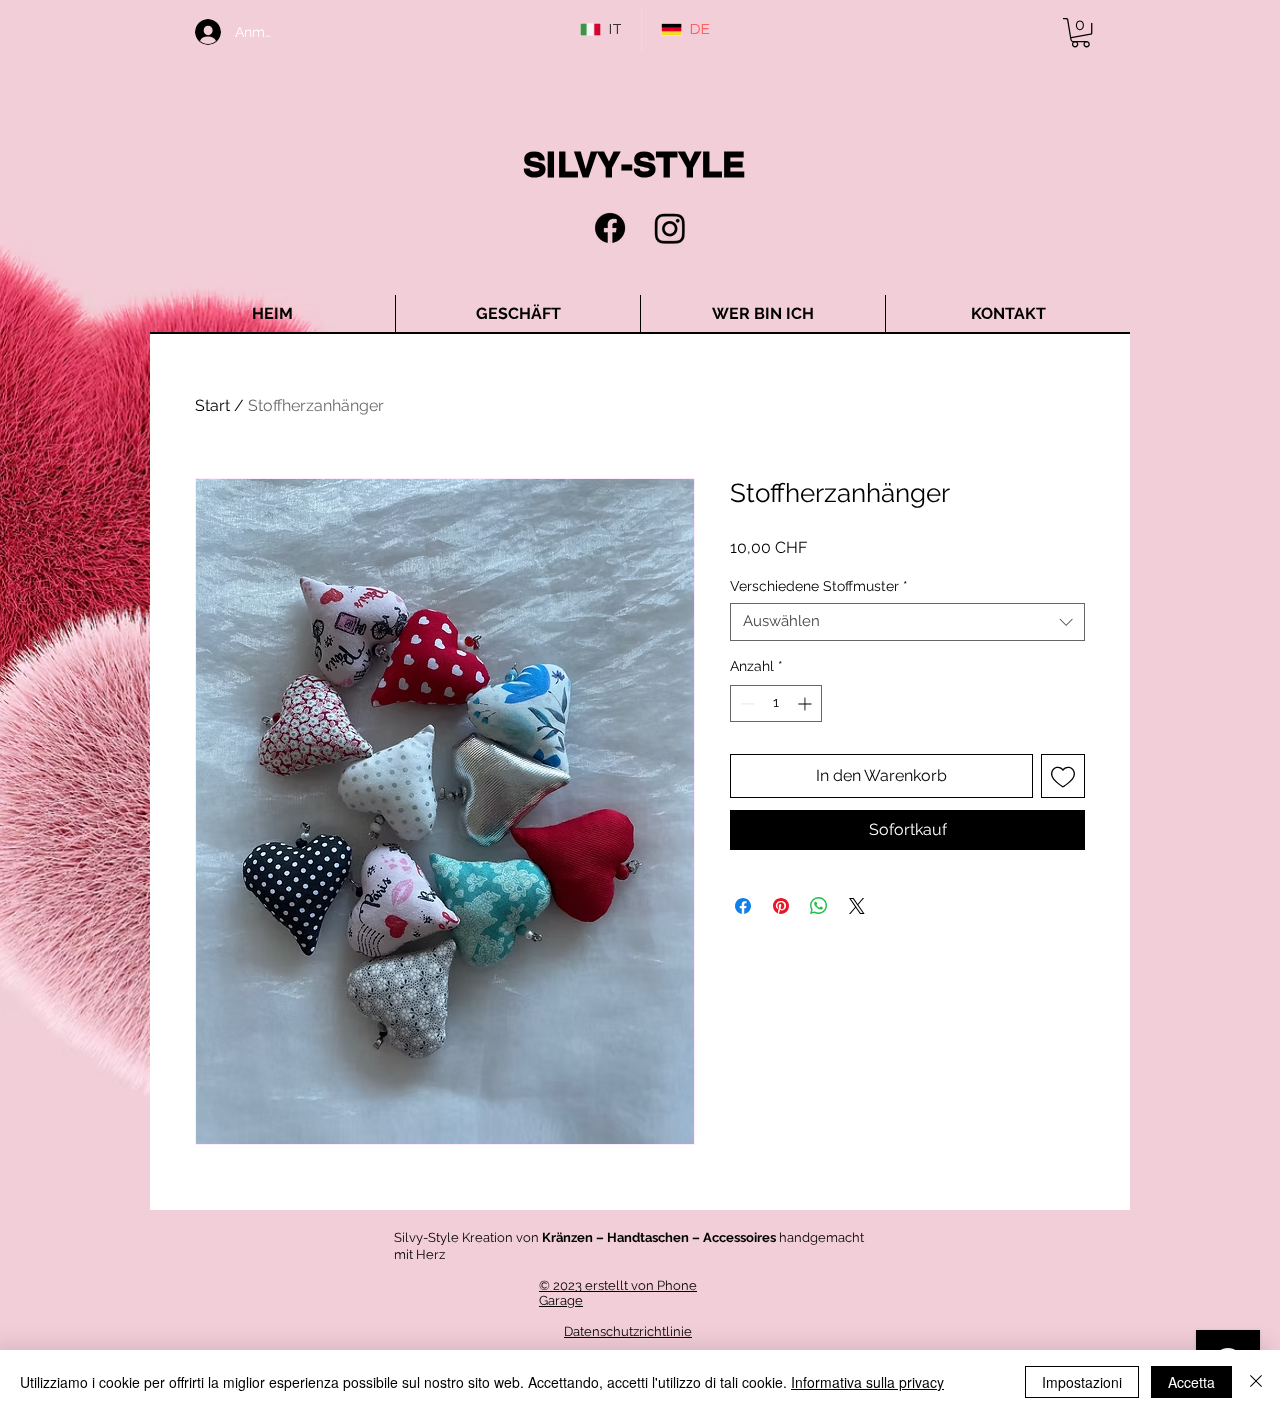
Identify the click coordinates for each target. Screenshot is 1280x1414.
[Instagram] (670, 228)
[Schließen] (1256, 1382)
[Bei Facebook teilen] (743, 906)
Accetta (1191, 1382)
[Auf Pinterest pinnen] (781, 906)
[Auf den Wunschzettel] (1063, 776)
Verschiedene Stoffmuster (819, 586)
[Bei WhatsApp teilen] (819, 906)
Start (212, 405)
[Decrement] (745, 703)
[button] (1080, 32)
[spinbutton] (776, 703)
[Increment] (806, 703)
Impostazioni (1082, 1382)
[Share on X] (857, 906)
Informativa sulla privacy (867, 1382)
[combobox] (907, 622)
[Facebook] (610, 228)
